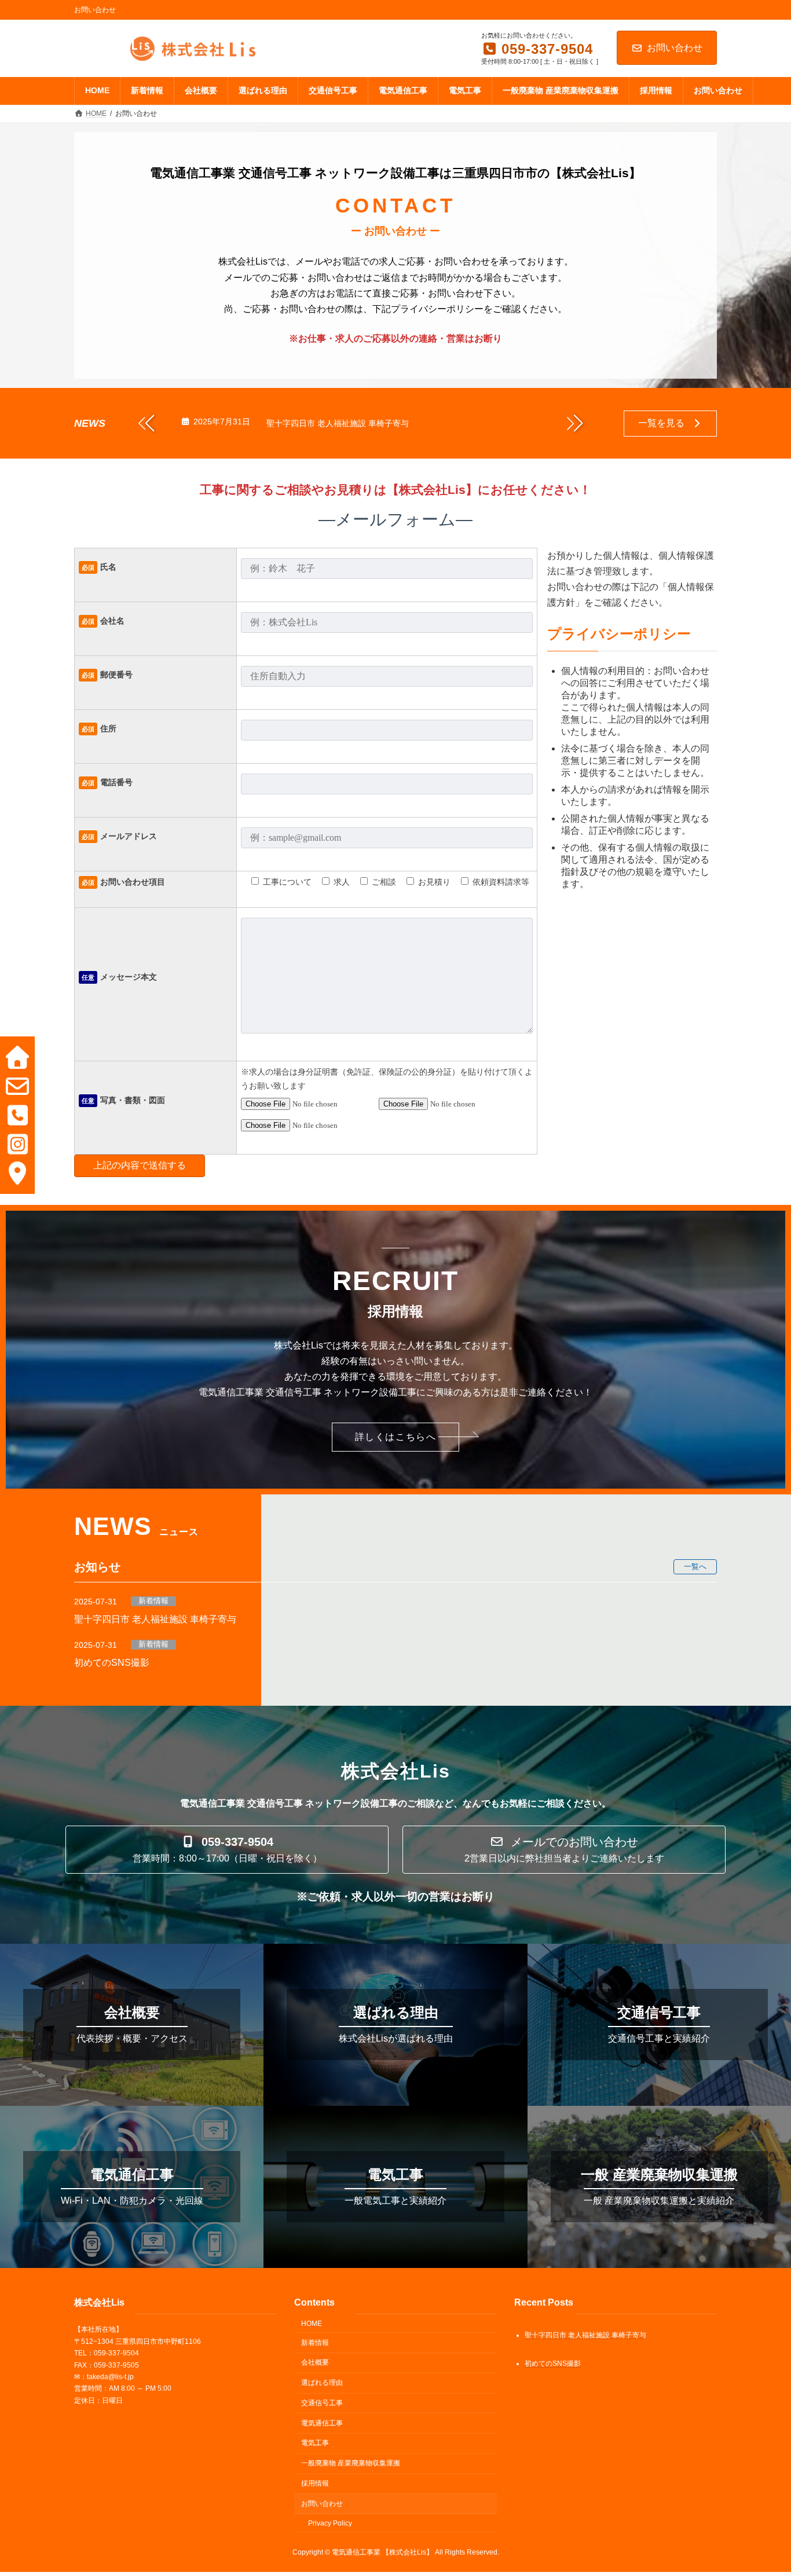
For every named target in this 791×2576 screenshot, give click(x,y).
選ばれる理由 (322, 2383)
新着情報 (153, 1601)
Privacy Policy (330, 2523)
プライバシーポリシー (619, 634)
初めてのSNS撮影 (112, 1663)
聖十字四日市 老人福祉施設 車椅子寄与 (338, 423)
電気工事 (315, 2443)
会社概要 (315, 2362)
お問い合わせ (675, 48)
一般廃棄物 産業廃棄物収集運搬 (351, 2463)
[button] (575, 423)
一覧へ (695, 1567)
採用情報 (315, 2483)
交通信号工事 (322, 2402)
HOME (312, 2323)
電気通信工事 (322, 2423)
